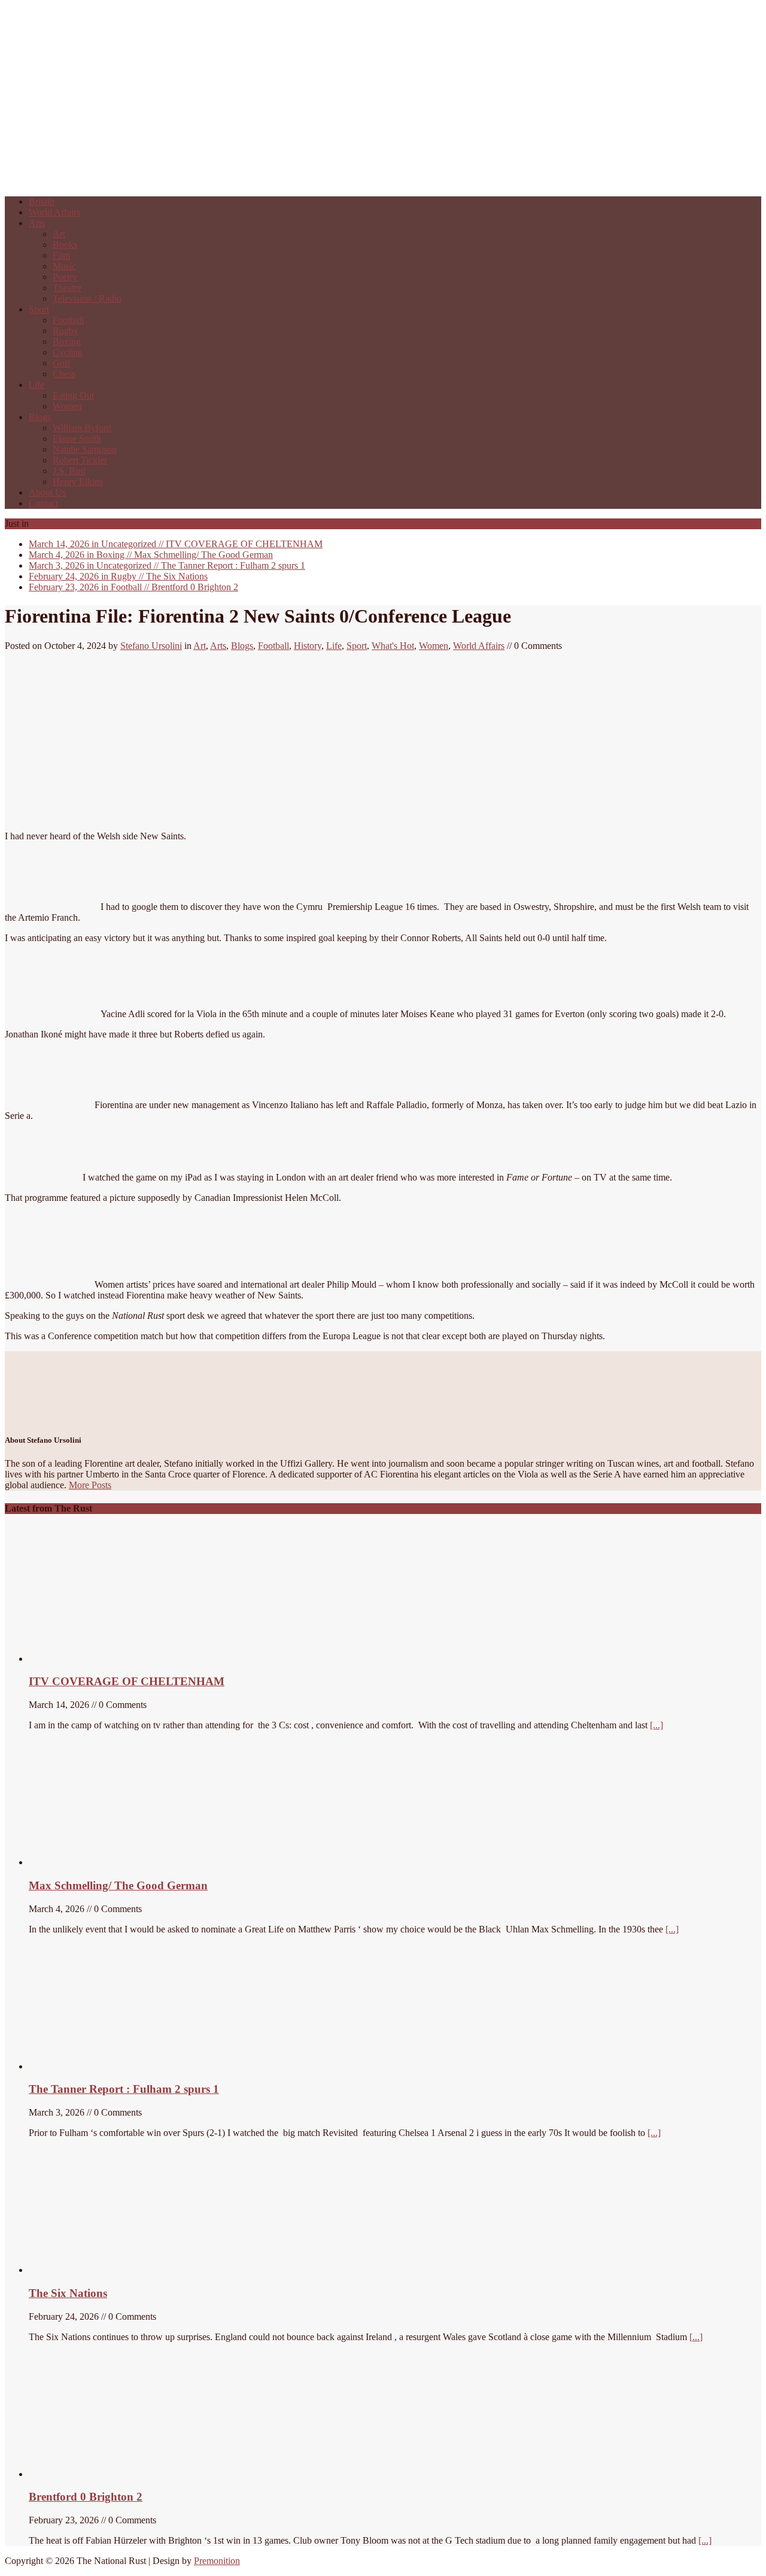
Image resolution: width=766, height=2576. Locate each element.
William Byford (82, 428)
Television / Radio (87, 298)
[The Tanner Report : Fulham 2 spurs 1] (86, 2066)
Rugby (66, 331)
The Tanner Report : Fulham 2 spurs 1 (167, 565)
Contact (43, 503)
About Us (47, 492)
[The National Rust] (184, 181)
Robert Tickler (80, 460)
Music (64, 266)
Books (65, 245)
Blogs (40, 417)
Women (67, 406)
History (308, 646)
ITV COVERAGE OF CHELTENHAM (176, 544)
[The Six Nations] (118, 2270)
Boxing (67, 342)
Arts (37, 223)
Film (61, 255)
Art (59, 234)
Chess (64, 374)
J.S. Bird (69, 471)
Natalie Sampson (85, 449)
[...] (656, 1725)
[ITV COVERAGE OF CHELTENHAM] (118, 1659)
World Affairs (54, 212)
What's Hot (393, 646)
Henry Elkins (78, 482)
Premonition (217, 2561)
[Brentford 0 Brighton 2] (118, 2474)
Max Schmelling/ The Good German (151, 555)
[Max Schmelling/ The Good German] (96, 1862)
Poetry (65, 277)
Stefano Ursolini (151, 646)
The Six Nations (118, 576)
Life (37, 385)
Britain (42, 201)
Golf (61, 363)
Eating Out (73, 395)
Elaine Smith (77, 439)
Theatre (67, 288)
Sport (39, 309)
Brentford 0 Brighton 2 (133, 587)
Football (68, 320)
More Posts (90, 1485)
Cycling (68, 352)
